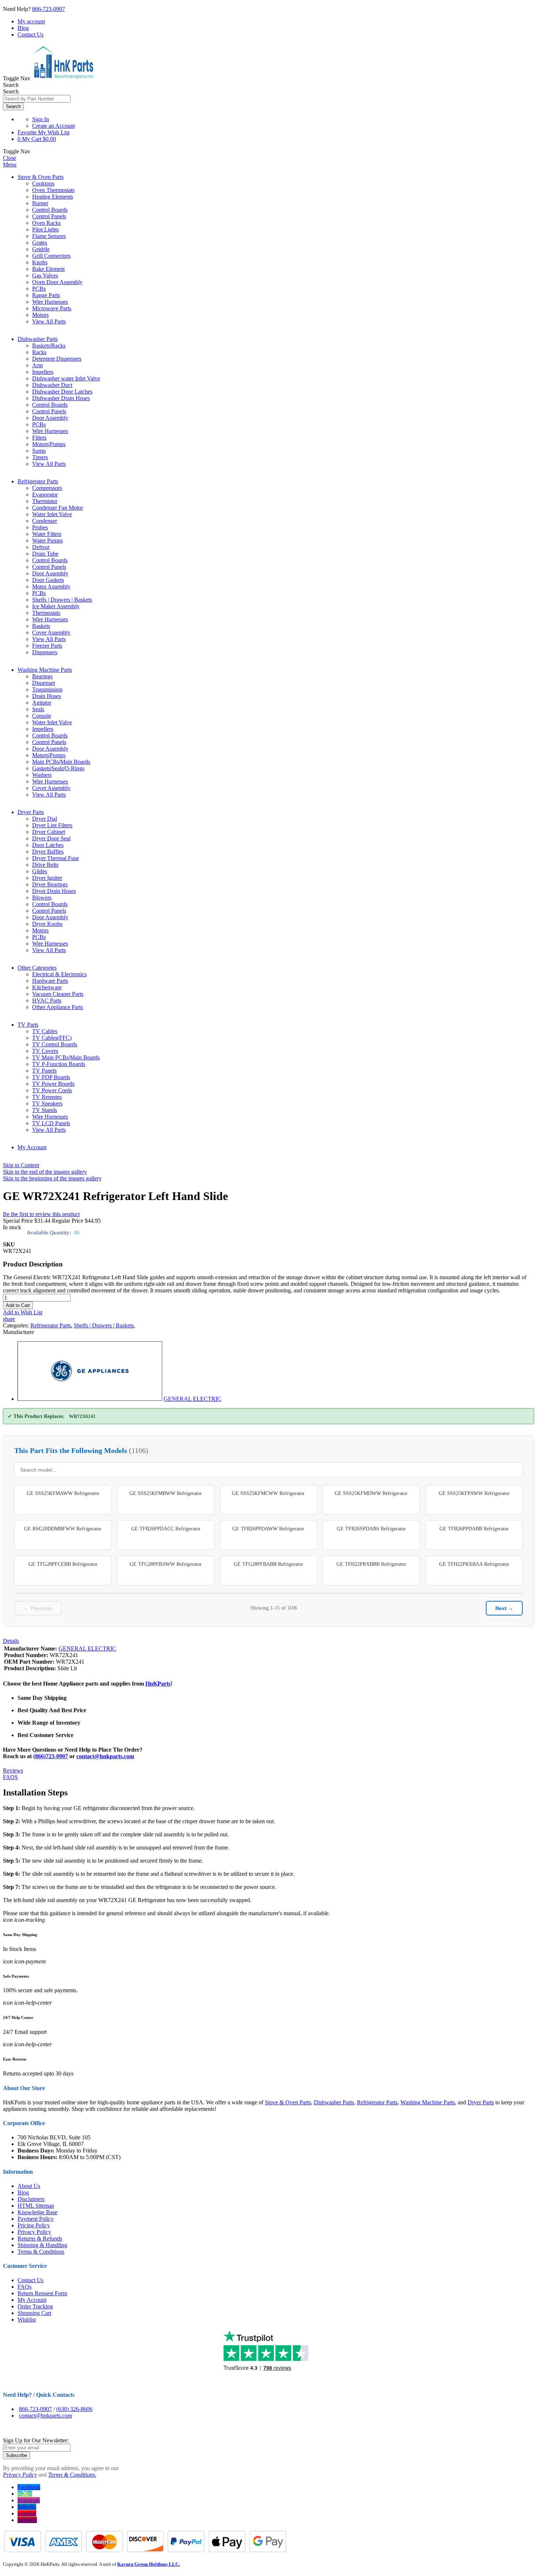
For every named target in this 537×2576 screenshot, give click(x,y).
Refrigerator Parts (38, 481)
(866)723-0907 (51, 1756)
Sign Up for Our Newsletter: (36, 2440)
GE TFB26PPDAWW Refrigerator (268, 1529)
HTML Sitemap (36, 2206)
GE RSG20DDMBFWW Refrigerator (63, 1529)
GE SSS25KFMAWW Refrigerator (63, 1493)
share (9, 1319)
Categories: (17, 1325)
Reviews (13, 1770)
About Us (29, 2186)
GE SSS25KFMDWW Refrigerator (371, 1493)
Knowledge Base (37, 2212)
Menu (10, 164)
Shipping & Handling (42, 2245)
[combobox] (37, 99)
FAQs (24, 2287)
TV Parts (28, 1025)
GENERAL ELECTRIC (193, 1399)
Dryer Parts (31, 812)
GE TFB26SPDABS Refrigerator (371, 1529)
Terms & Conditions (41, 2252)
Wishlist (27, 2320)
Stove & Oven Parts (41, 177)
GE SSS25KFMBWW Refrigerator (166, 1493)
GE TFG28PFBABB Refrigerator (268, 1564)
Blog (23, 28)
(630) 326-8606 (74, 2409)
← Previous (38, 1608)
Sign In (41, 119)
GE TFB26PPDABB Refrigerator (474, 1529)
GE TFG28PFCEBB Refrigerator (63, 1564)
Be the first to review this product (41, 1214)
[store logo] (63, 78)
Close (9, 158)
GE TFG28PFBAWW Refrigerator (166, 1564)
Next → (504, 1608)
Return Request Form (42, 2293)
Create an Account (54, 126)
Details (11, 1641)
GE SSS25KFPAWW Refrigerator (474, 1493)
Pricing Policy (34, 2225)
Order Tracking (35, 2306)
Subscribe (16, 2455)
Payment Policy (36, 2219)
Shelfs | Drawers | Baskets (104, 1325)
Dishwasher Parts (38, 339)
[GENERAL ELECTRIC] (90, 1399)
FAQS (10, 1777)
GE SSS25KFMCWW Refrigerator (268, 1493)
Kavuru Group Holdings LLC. (148, 2564)
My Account (32, 1147)
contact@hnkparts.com (105, 1756)
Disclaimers (31, 2199)
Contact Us (31, 34)
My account (31, 21)
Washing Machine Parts (45, 670)
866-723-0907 (49, 9)
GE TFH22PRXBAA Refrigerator (474, 1564)
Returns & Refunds (40, 2238)
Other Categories (37, 968)
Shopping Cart (34, 2313)
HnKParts (158, 1684)
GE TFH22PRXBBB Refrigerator (371, 1564)
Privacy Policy (34, 2232)
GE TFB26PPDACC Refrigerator (166, 1529)
